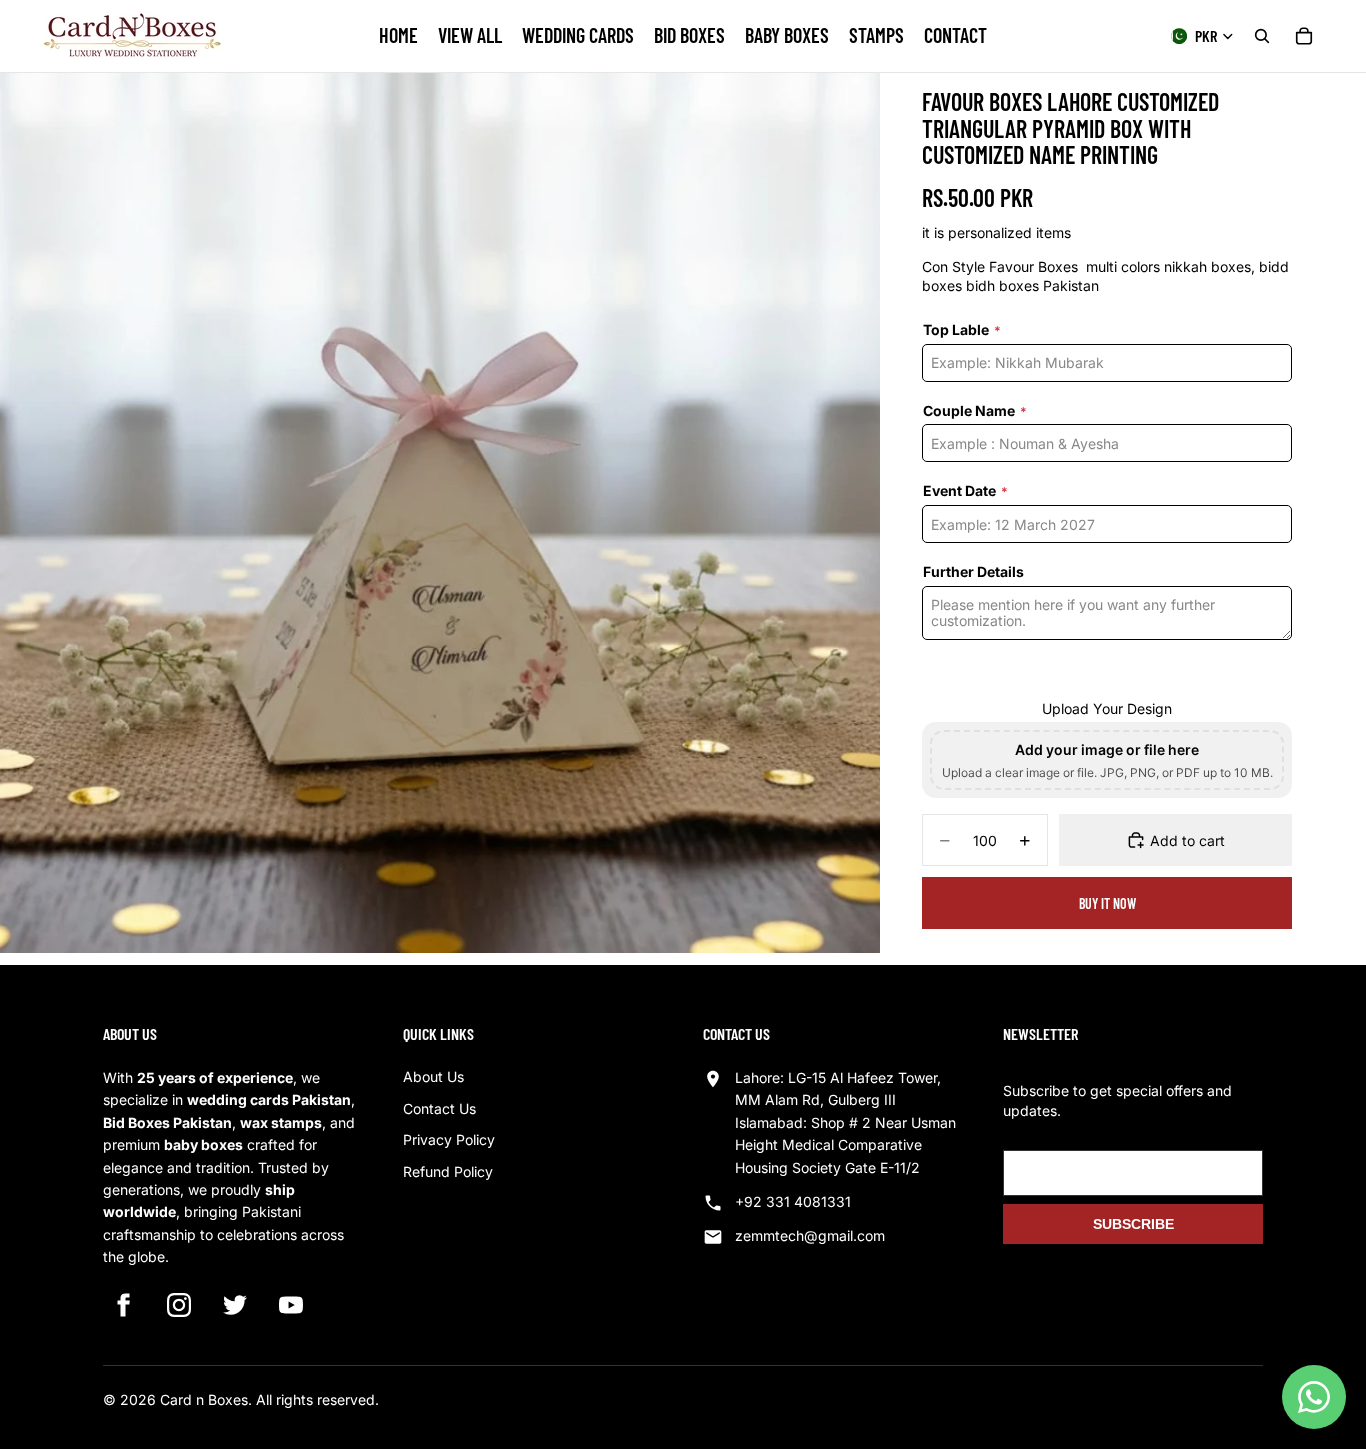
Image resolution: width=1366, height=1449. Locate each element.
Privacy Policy (449, 1139)
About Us (433, 1076)
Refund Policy (448, 1171)
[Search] (1262, 36)
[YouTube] (291, 1305)
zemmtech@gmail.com (810, 1235)
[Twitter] (235, 1305)
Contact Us (439, 1108)
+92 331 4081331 (793, 1201)
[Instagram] (179, 1305)
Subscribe (1133, 1224)
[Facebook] (123, 1305)
